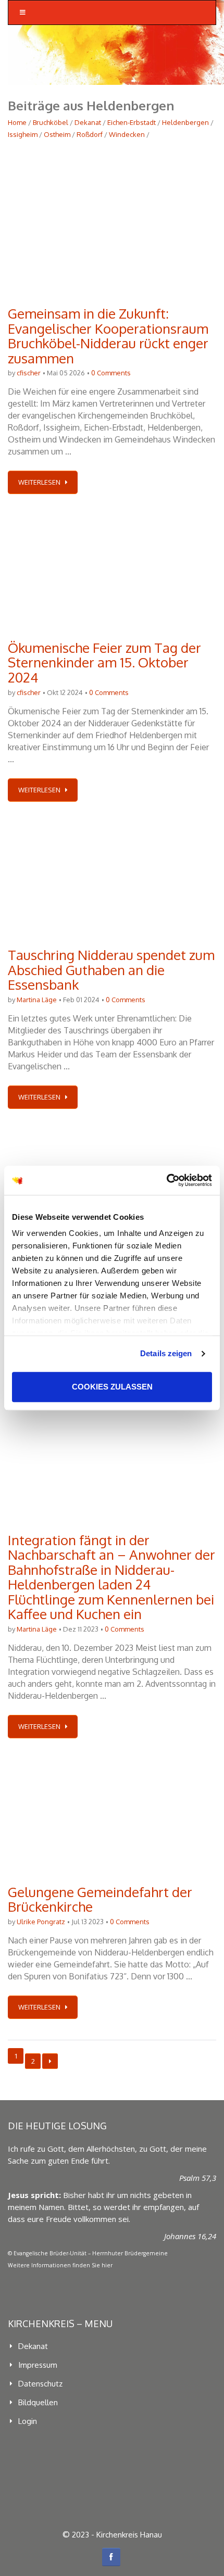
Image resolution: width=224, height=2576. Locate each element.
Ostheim (57, 134)
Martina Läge (37, 1000)
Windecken (127, 134)
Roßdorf (90, 134)
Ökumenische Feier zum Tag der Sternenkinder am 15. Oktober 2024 (104, 662)
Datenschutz (40, 2384)
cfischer (29, 373)
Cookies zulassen (112, 1387)
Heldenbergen (185, 122)
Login (28, 2421)
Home (17, 122)
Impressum (38, 2365)
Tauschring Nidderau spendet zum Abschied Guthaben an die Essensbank (111, 969)
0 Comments (111, 373)
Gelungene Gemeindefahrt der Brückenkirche (100, 1899)
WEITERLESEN (39, 482)
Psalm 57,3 (198, 2178)
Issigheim (23, 134)
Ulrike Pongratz (41, 1922)
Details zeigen (166, 1353)
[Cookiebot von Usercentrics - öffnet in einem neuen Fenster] (166, 1180)
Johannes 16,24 (190, 2236)
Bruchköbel (51, 122)
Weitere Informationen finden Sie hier (60, 2265)
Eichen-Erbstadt (132, 122)
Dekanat (88, 122)
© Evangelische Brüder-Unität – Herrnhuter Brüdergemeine (88, 2253)
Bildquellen (38, 2402)
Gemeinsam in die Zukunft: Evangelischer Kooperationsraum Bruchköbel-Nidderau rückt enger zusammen (108, 336)
